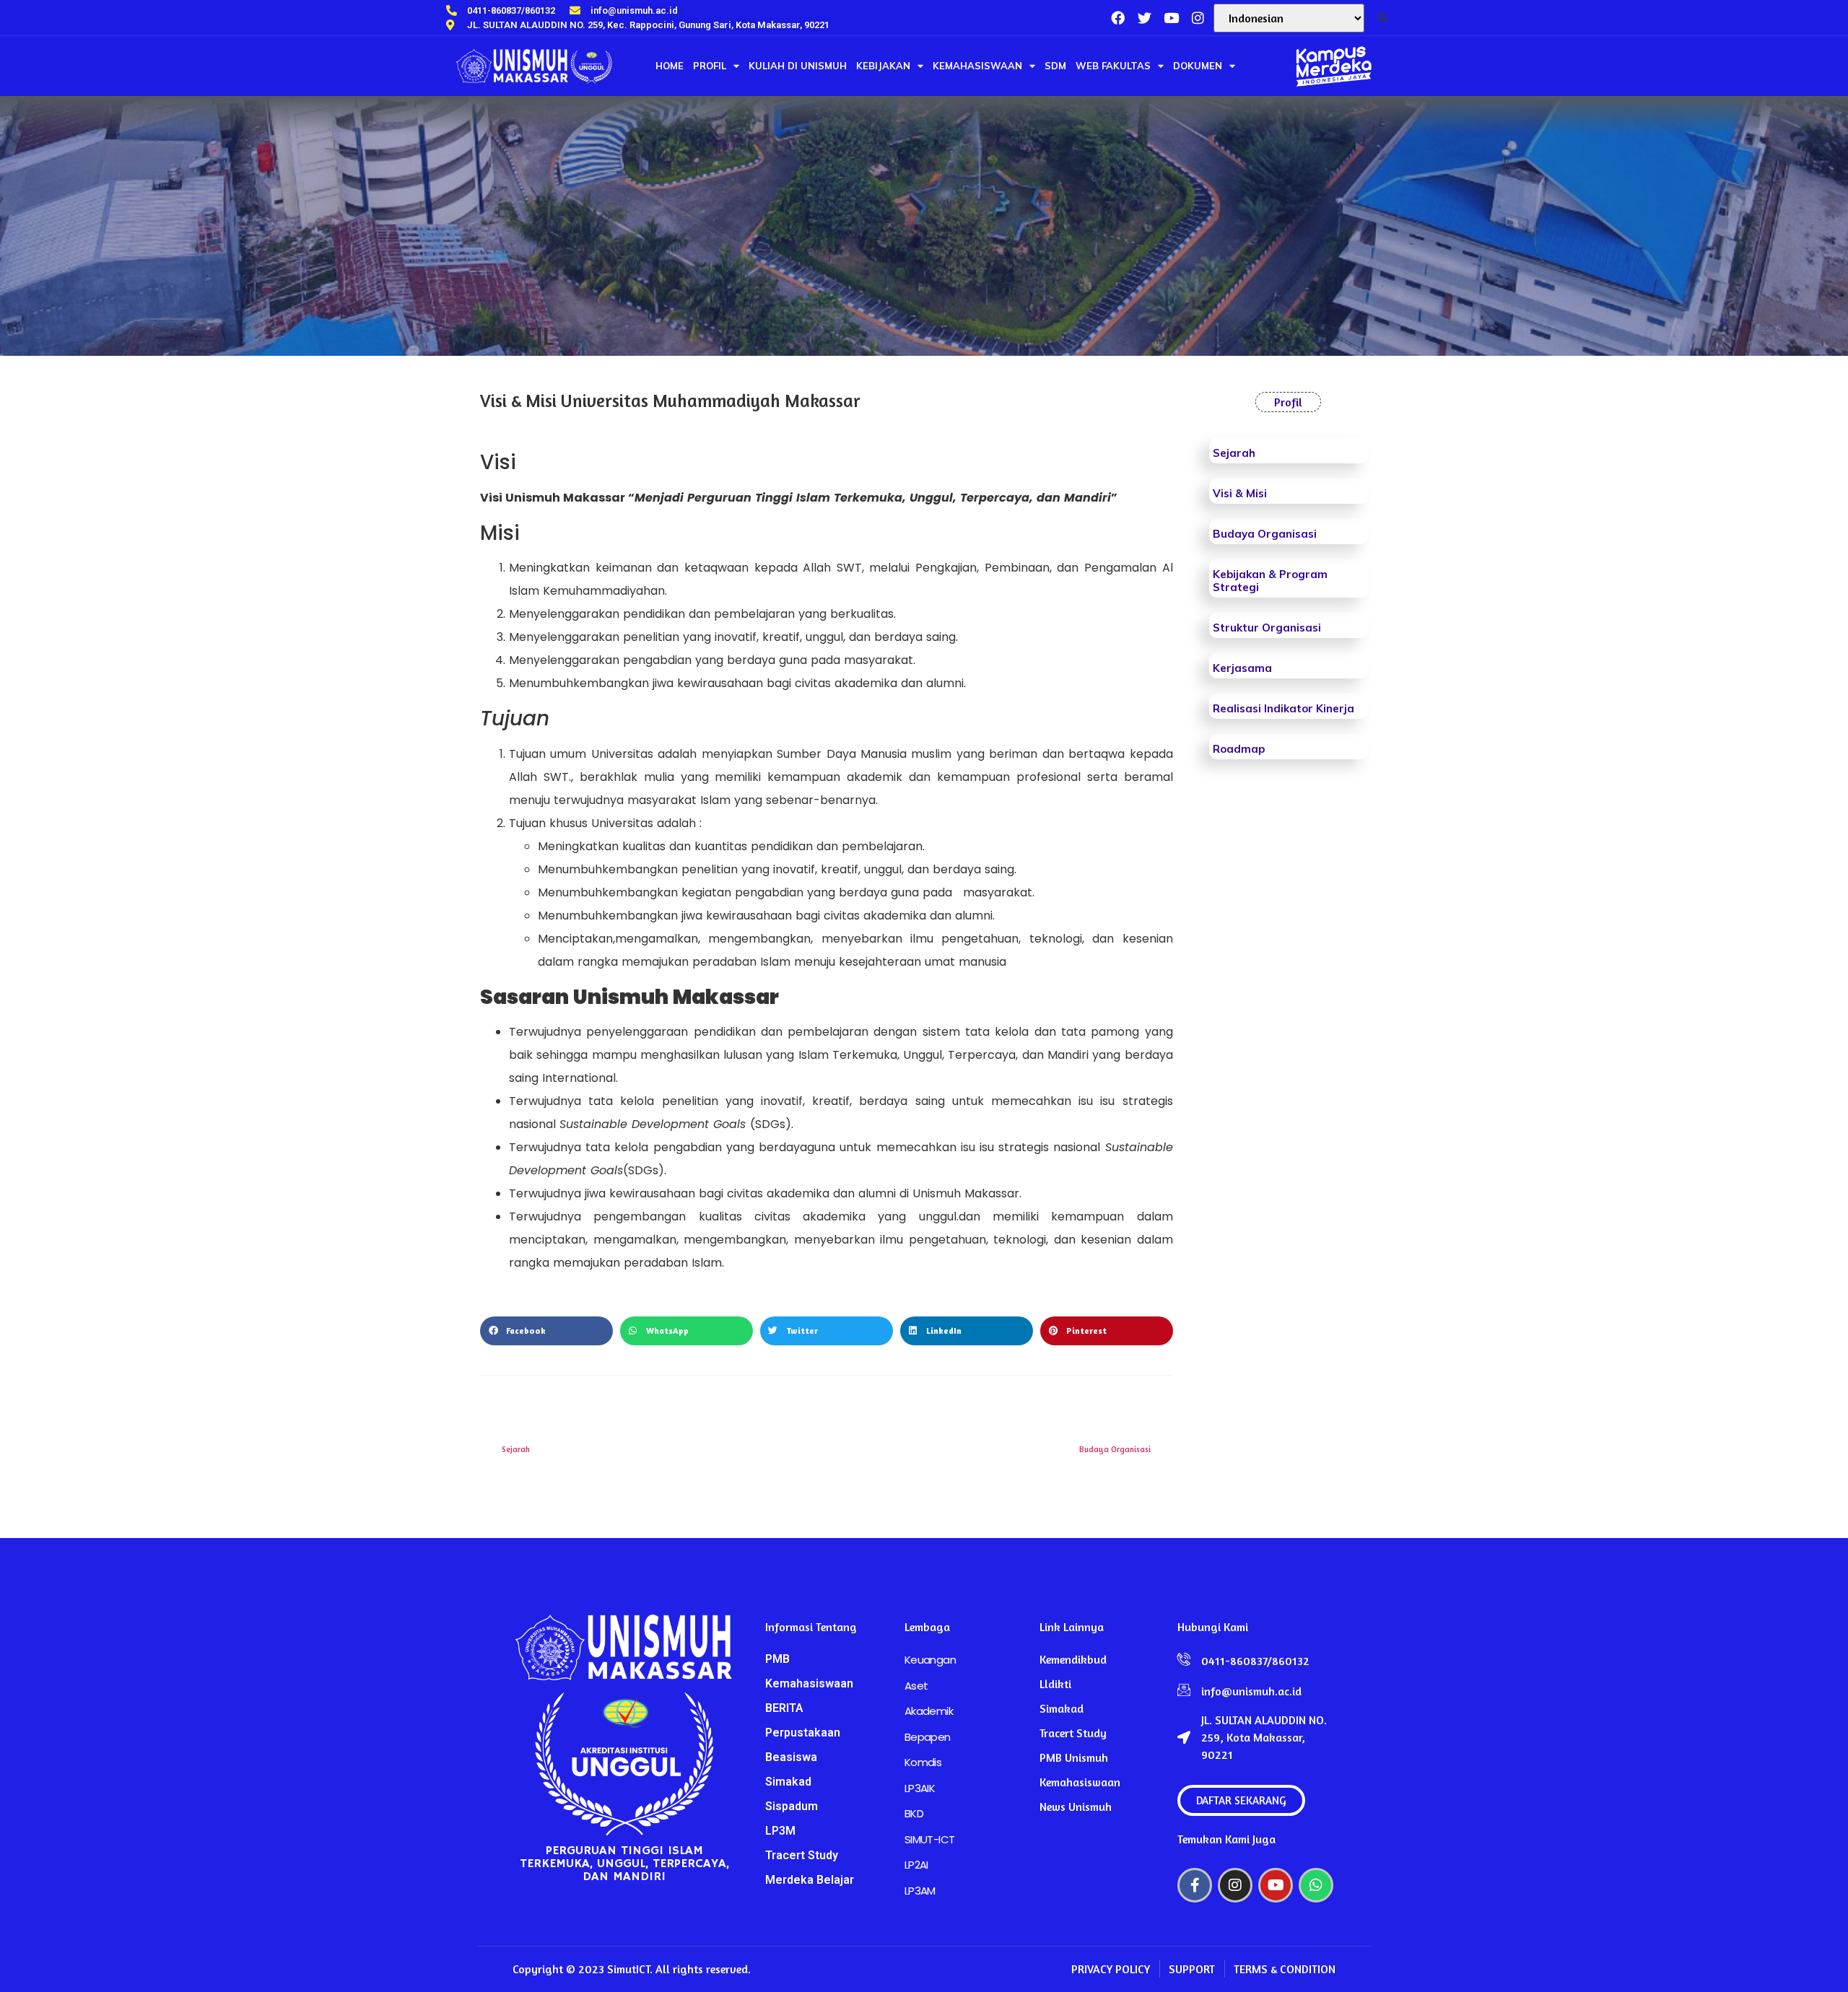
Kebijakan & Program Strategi (1270, 581)
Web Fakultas (1113, 66)
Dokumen (1198, 66)
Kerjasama (1242, 668)
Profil (710, 66)
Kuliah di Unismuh (798, 66)
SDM (1055, 66)
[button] (1383, 18)
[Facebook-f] (1195, 1885)
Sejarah (1234, 453)
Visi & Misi (1240, 493)
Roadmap (1239, 749)
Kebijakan (883, 66)
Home (670, 66)
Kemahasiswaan (977, 66)
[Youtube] (1276, 1885)
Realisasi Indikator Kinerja (1283, 708)
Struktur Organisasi (1267, 628)
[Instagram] (1198, 18)
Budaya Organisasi (1265, 534)
